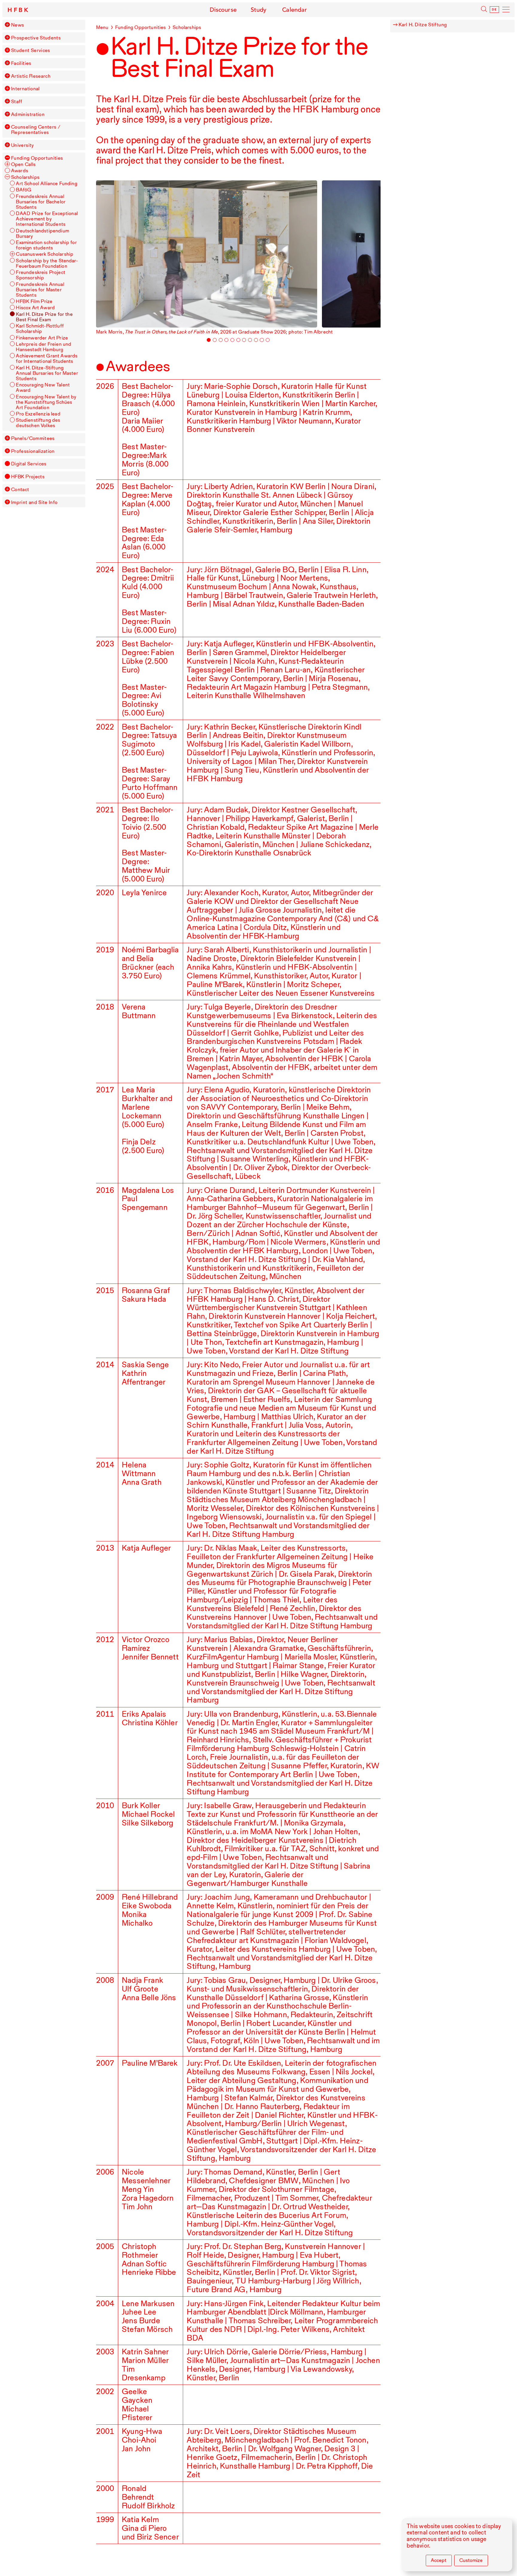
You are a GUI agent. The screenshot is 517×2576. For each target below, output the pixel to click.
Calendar (295, 10)
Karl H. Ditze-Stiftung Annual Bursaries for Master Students (47, 373)
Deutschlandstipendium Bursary (42, 233)
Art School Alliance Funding (46, 183)
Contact (20, 489)
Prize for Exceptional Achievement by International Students (47, 219)
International (25, 89)
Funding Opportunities (37, 158)
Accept (439, 2560)
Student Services (31, 50)
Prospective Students (36, 38)
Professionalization (33, 451)
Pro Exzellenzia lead (38, 414)
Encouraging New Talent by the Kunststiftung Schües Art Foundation (46, 402)
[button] (7, 25)
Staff (17, 101)
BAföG (24, 190)
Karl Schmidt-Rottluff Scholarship (40, 328)
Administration (28, 114)
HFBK (19, 10)
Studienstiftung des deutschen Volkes (38, 423)
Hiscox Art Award (35, 307)
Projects (28, 476)
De (494, 10)
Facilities (21, 63)
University (23, 145)
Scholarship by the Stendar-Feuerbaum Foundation (47, 263)
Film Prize (34, 301)
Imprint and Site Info (34, 502)
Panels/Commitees (33, 438)
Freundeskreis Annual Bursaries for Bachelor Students (41, 202)
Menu (102, 27)
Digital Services (29, 464)
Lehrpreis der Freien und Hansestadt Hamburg (44, 347)
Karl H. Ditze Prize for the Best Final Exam (44, 317)
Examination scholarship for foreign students (46, 245)
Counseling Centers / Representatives (36, 130)
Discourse (223, 10)
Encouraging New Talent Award (43, 387)
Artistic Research (31, 76)
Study (259, 10)
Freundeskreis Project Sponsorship (40, 275)
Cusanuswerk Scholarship (45, 254)
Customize (471, 2560)
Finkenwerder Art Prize (42, 338)
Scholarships (25, 177)
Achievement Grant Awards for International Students (47, 358)
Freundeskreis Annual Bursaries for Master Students (40, 290)
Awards (20, 170)
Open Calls (23, 164)
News (18, 25)
